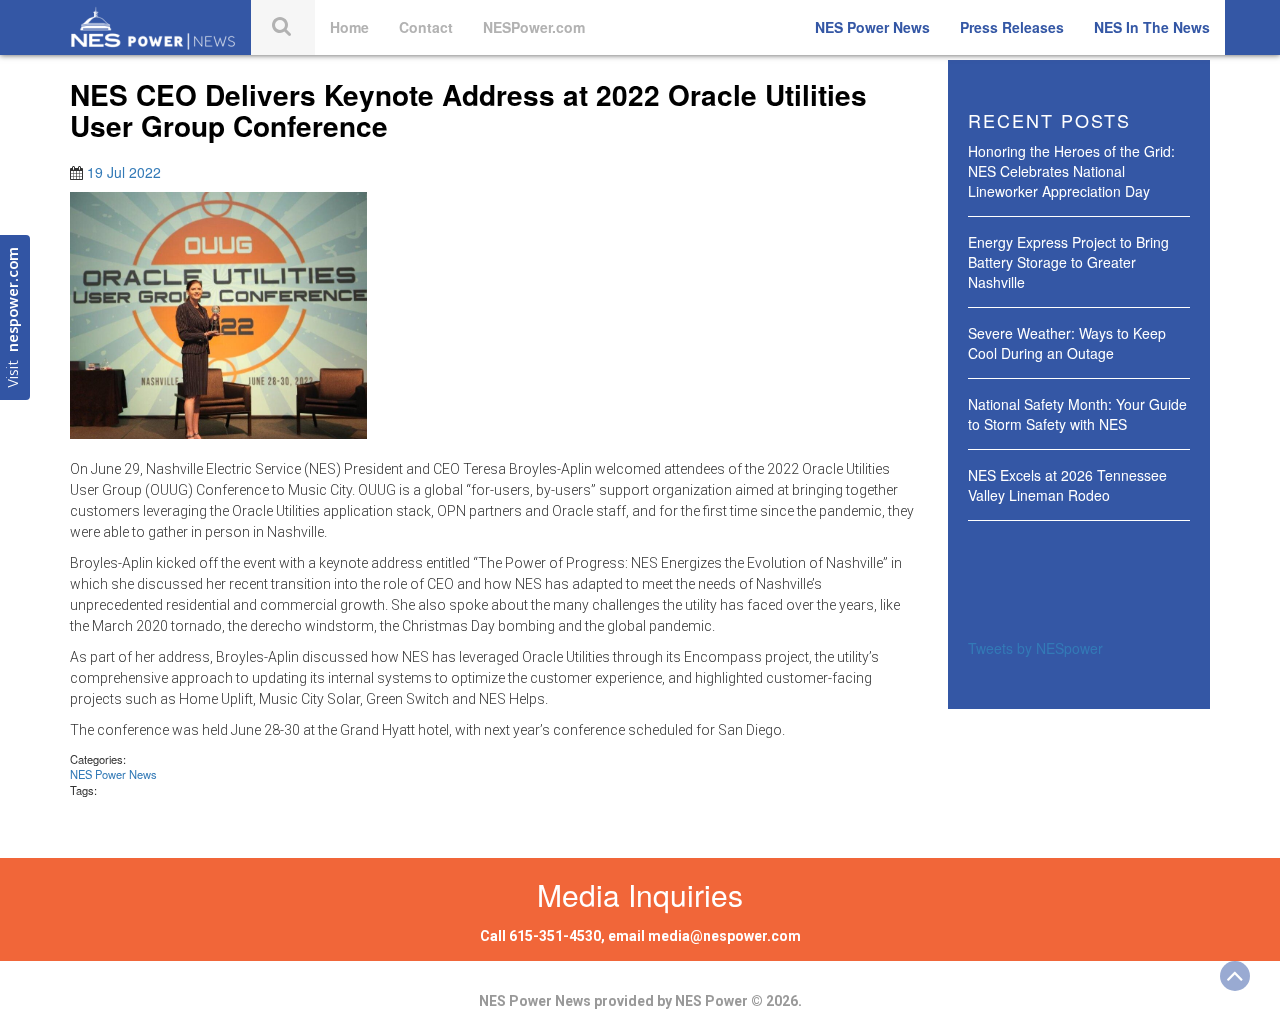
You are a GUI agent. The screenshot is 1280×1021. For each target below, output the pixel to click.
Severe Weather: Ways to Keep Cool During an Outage (1067, 343)
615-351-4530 (555, 936)
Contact (426, 27)
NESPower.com (534, 27)
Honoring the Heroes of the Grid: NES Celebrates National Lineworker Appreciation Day (1071, 171)
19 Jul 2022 (124, 172)
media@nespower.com (724, 936)
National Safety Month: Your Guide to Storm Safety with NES (1077, 414)
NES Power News (872, 27)
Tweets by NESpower (1035, 648)
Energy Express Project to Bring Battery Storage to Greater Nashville (1068, 262)
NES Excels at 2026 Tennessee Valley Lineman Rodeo (1067, 485)
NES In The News (1152, 27)
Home (349, 27)
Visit (14, 317)
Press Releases (1012, 27)
